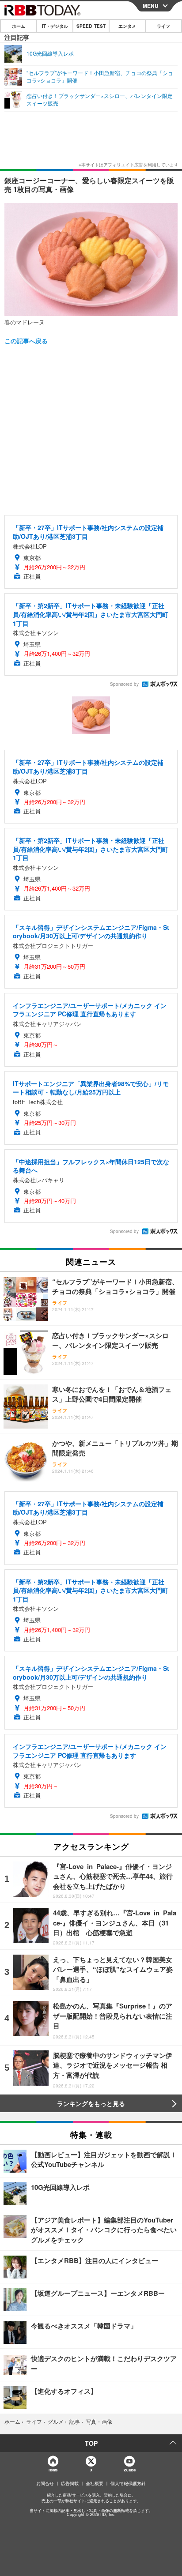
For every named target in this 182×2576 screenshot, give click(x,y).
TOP (91, 2443)
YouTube (129, 2470)
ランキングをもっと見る (91, 2103)
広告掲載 (70, 2483)
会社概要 (95, 2483)
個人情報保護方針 (128, 2483)
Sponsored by (124, 684)
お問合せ (45, 2483)
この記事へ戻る (26, 341)
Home (53, 2470)
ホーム (19, 26)
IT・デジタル (55, 26)
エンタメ (127, 26)
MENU (151, 6)
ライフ (163, 26)
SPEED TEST (91, 26)
